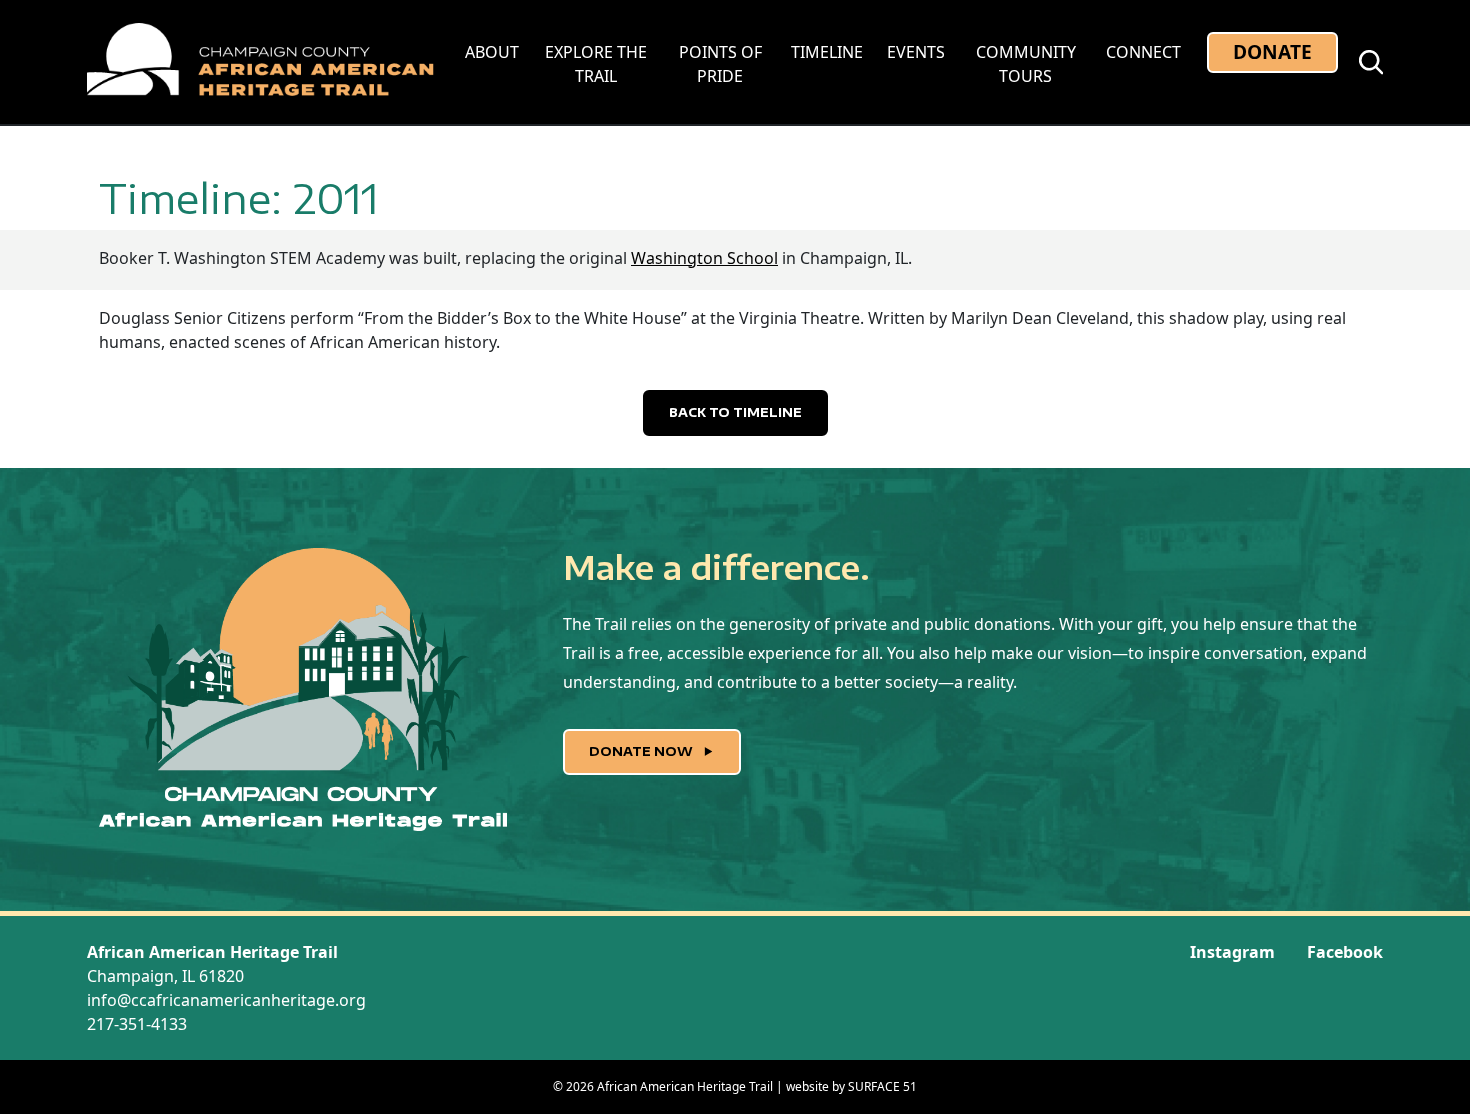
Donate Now (642, 751)
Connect (1143, 52)
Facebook (1345, 952)
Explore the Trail (596, 64)
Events (916, 52)
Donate (1272, 51)
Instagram (1232, 952)
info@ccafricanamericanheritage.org (226, 1000)
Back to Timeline (735, 412)
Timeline (827, 52)
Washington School (704, 258)
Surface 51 (882, 1086)
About (492, 52)
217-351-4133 (137, 1024)
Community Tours (1026, 64)
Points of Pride (720, 64)
